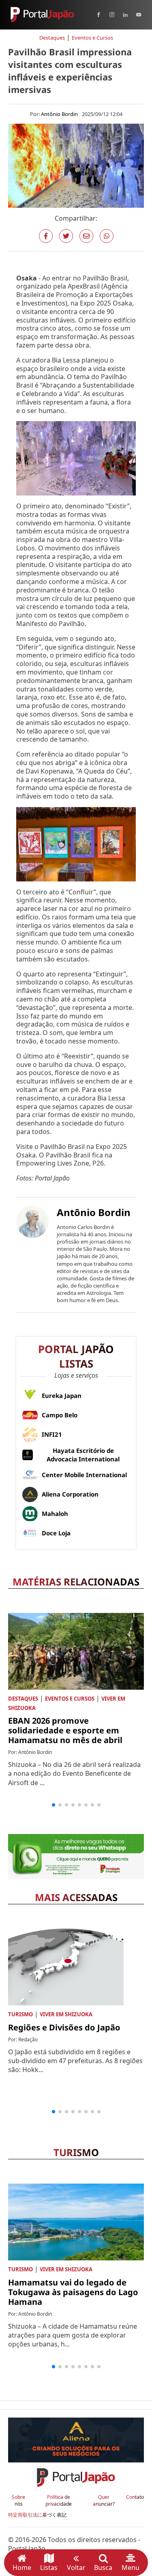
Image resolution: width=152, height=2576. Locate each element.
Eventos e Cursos (92, 38)
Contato (135, 2497)
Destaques (52, 38)
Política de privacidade (59, 2501)
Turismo (20, 2014)
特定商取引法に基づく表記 (37, 2515)
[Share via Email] (86, 236)
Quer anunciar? (104, 2501)
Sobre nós (18, 2501)
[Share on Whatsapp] (107, 236)
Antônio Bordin (59, 114)
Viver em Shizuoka (66, 2014)
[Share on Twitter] (66, 236)
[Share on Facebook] (46, 236)
